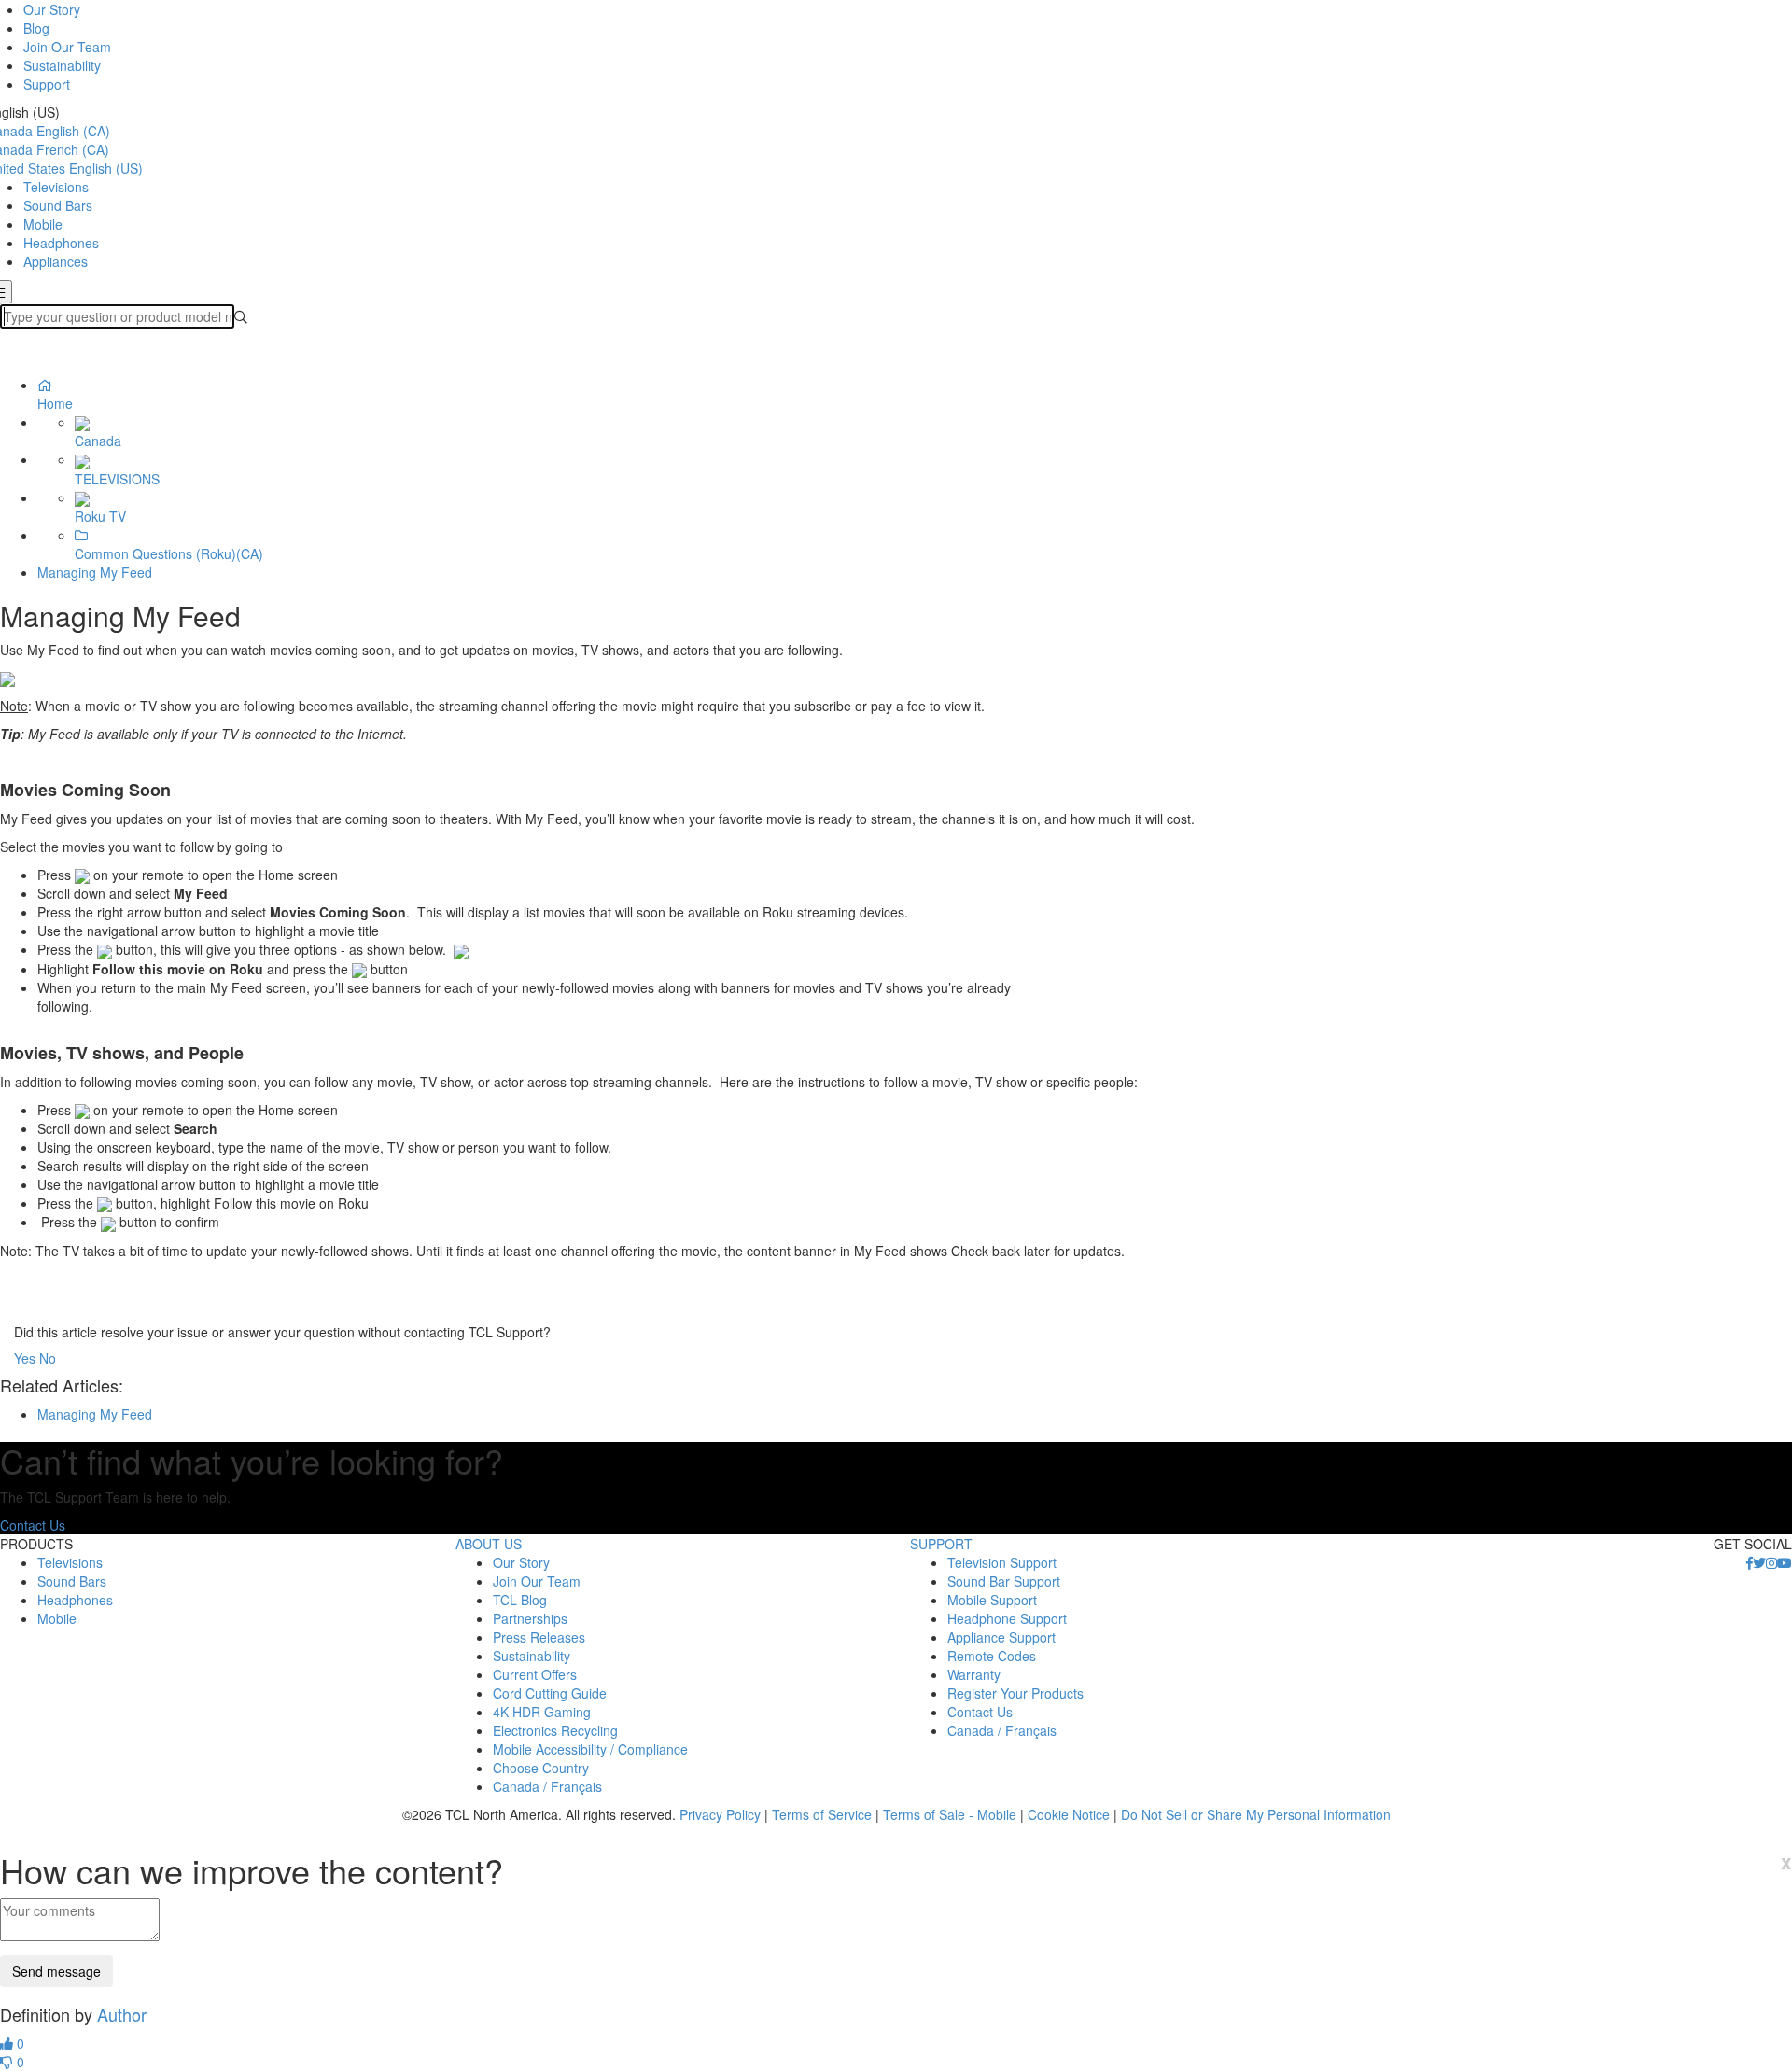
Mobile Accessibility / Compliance (590, 1749)
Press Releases (539, 1637)
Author (122, 2014)
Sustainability (62, 65)
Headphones (61, 243)
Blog (36, 28)
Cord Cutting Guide (550, 1693)
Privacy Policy (720, 1814)
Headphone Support (1007, 1618)
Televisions (56, 187)
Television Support (1002, 1562)
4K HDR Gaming (542, 1712)
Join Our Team (67, 47)
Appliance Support (1001, 1637)
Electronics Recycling (555, 1730)
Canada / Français (547, 1786)
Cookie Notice (1069, 1814)
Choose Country (541, 1768)
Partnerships (530, 1618)
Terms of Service (822, 1814)
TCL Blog (520, 1600)
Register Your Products (1015, 1693)
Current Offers (535, 1674)
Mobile (43, 224)
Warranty (974, 1674)
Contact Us (33, 1525)
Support (47, 84)
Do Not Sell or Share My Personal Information (1256, 1814)
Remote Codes (992, 1656)
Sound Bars (58, 205)
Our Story (52, 9)
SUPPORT (941, 1544)
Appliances (56, 261)
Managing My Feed (95, 572)
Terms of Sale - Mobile (950, 1814)
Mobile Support (992, 1600)
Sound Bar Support (1004, 1581)
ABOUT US (489, 1544)
